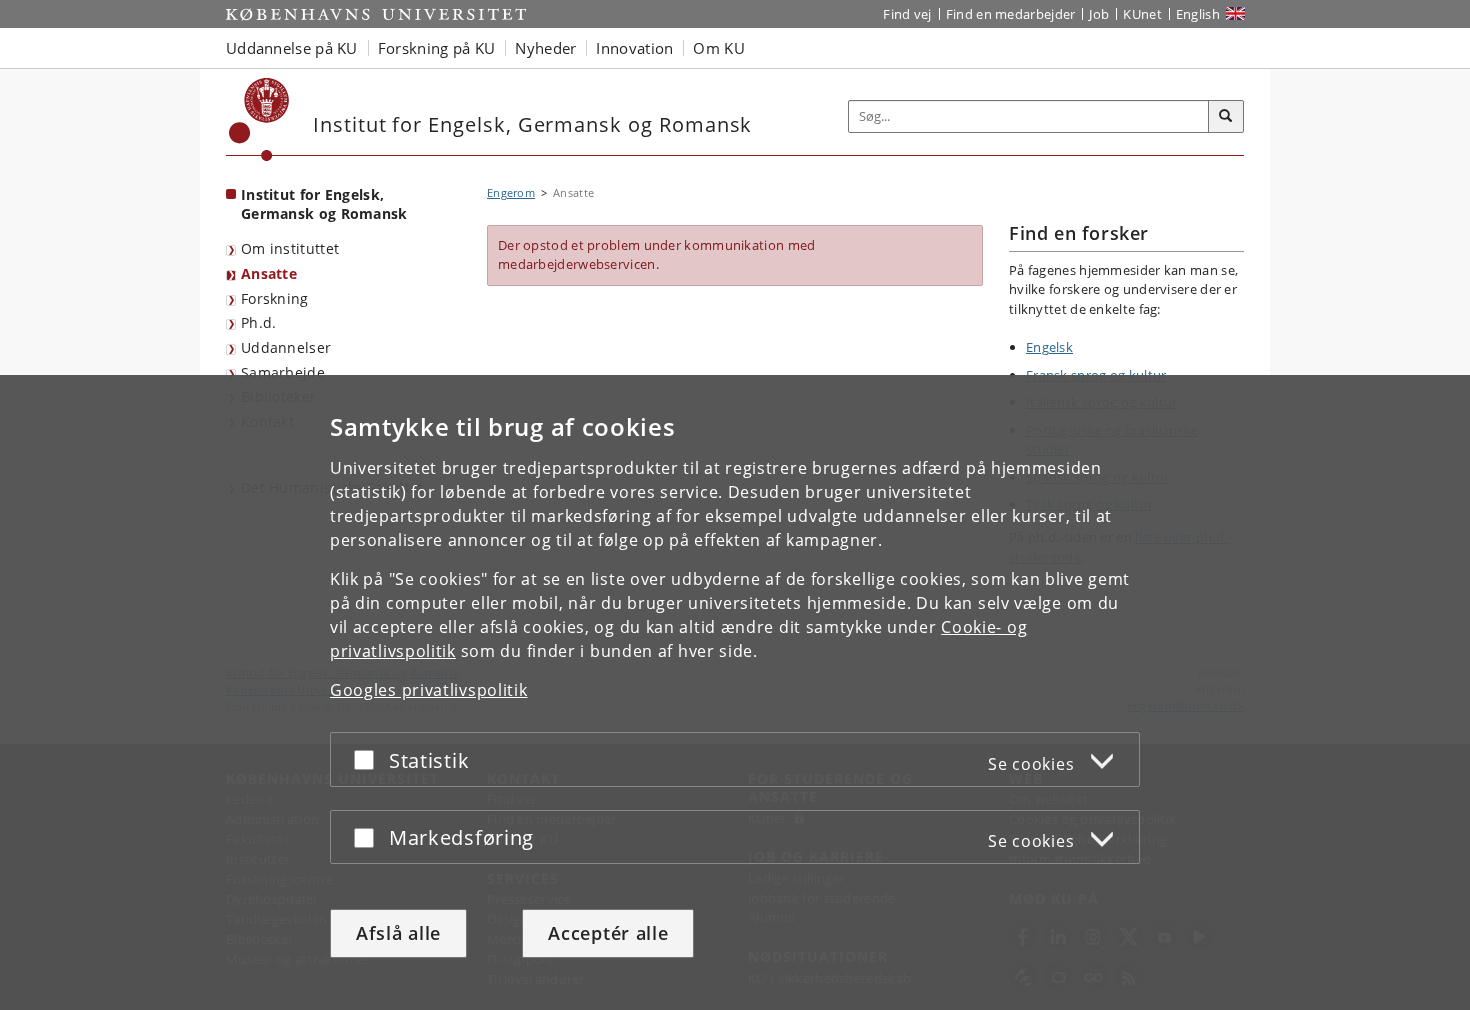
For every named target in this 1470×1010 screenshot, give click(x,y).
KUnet (1142, 14)
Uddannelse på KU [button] (292, 48)
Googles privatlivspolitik (429, 690)
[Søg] (1226, 117)
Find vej (907, 14)
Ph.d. (259, 322)
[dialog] (735, 692)
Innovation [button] (634, 48)
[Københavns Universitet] (259, 119)
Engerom (511, 192)
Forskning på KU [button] (437, 48)
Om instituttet (290, 248)
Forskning (275, 298)
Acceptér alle (608, 933)
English (1198, 14)
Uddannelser (286, 347)
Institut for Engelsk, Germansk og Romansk (324, 204)
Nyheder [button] (545, 48)
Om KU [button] (719, 48)
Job (1099, 14)
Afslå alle (398, 933)
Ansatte (269, 273)
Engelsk (1049, 347)
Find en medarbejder (1011, 14)
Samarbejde (283, 372)
